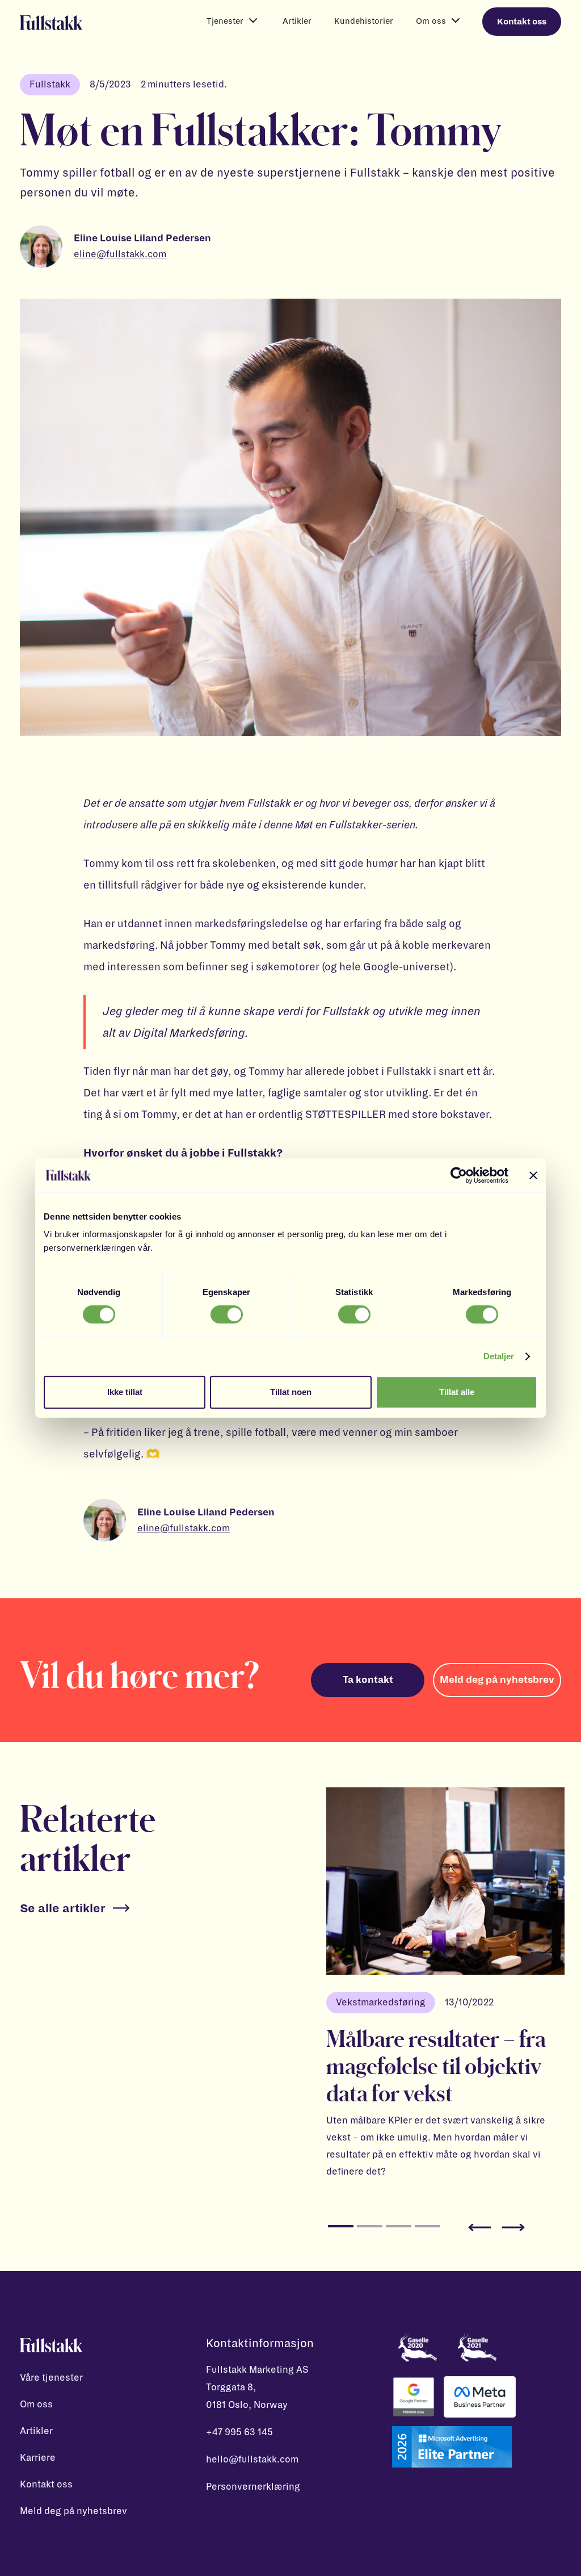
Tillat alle (457, 1392)
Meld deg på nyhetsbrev (497, 1680)
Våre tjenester (51, 2378)
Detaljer (499, 1356)
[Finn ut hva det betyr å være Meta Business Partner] (480, 2397)
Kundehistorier (364, 21)
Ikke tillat (125, 1392)
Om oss (36, 2405)
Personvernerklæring (253, 2487)
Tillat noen (291, 1392)
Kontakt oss (522, 22)
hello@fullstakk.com (252, 2460)
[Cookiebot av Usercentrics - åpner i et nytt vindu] (459, 1175)
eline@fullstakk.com (120, 254)
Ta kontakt (368, 1680)
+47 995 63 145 (239, 2432)
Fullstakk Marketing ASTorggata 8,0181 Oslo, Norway (257, 2387)
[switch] (227, 1314)
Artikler (297, 21)
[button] (233, 21)
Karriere (38, 2458)
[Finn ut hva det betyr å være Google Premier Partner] (414, 2397)
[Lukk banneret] (533, 1175)
